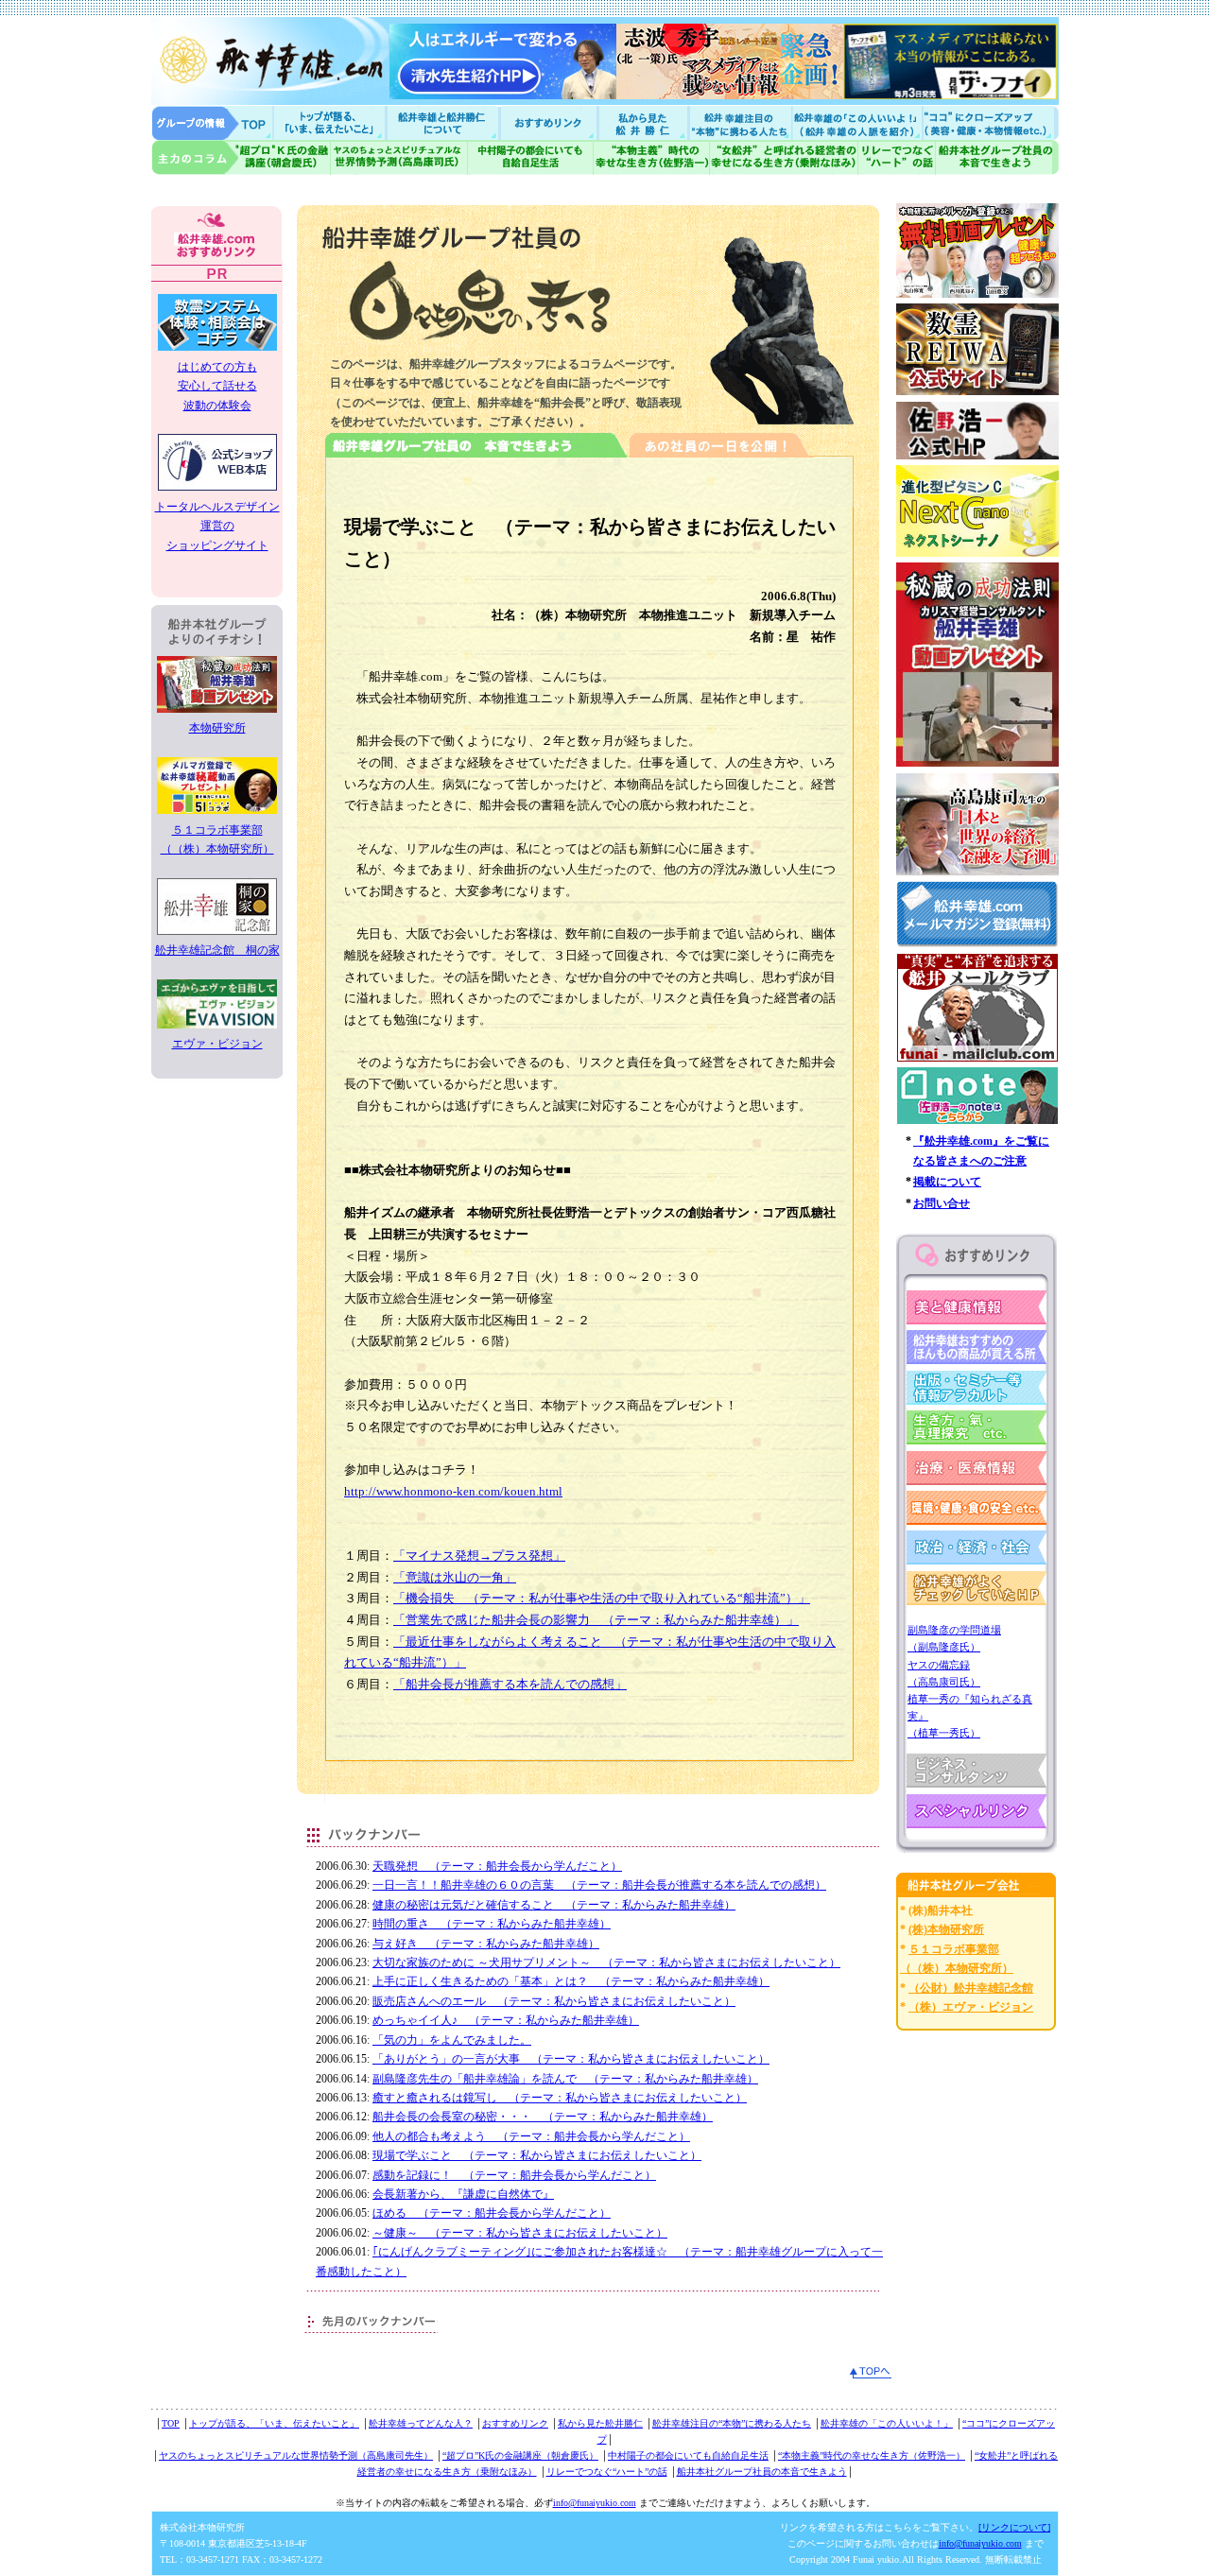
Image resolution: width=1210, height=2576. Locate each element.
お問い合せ (942, 1203)
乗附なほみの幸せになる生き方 (783, 157)
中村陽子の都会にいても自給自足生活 (531, 157)
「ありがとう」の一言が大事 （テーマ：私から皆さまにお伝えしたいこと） (571, 2059)
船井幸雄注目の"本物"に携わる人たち (738, 122)
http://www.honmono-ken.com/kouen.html (453, 1491)
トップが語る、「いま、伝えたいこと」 (274, 2423)
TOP (171, 2423)
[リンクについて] (1014, 2527)
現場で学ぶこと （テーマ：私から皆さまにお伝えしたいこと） (537, 2155)
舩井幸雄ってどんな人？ (421, 2423)
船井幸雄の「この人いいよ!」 (856, 122)
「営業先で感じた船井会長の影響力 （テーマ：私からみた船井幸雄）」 (596, 1620)
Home (213, 122)
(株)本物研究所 (946, 1929)
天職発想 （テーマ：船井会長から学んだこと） (497, 1866)
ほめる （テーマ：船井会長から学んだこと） (492, 2213)
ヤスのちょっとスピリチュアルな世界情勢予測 (399, 157)
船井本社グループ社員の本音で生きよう (762, 2472)
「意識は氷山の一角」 (455, 1577)
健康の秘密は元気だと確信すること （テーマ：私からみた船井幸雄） (554, 1905)
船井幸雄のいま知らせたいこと (331, 122)
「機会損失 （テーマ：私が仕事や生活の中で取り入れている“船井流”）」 (602, 1598)
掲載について (947, 1182)
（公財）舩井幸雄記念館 (971, 1988)
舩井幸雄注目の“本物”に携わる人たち (732, 2423)
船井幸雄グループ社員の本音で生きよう (997, 157)
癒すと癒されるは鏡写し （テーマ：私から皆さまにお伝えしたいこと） (560, 2098)
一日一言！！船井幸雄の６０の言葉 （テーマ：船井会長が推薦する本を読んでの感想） (599, 1885)
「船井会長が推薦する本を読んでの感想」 (510, 1684)
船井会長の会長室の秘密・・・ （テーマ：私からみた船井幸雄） (543, 2117)
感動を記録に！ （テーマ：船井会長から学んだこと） (514, 2175)
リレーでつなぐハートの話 (896, 157)
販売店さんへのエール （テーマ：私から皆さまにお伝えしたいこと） (554, 2001)
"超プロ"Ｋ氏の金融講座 (241, 157)
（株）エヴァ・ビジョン (971, 2007)
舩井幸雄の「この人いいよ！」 (887, 2423)
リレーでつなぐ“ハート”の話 (607, 2472)
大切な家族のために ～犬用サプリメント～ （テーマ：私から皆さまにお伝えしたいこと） (606, 1962)
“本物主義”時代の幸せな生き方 (651, 157)
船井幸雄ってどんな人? (444, 122)
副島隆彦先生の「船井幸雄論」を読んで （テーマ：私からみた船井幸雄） (565, 2079)
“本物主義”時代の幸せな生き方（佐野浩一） (872, 2455)
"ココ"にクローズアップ (990, 122)
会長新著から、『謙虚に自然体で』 (463, 2194)
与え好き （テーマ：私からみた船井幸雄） (486, 1944)
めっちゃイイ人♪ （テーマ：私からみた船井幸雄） (506, 2020)
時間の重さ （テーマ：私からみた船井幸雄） (492, 1924)
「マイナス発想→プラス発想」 (479, 1556)
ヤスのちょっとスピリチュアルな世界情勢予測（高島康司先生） (296, 2455)
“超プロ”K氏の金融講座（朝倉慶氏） (520, 2455)
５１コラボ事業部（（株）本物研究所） (217, 839)
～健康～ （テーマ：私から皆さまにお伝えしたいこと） (520, 2233)
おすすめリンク (550, 122)
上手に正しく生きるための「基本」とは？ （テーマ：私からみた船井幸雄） (571, 1981)
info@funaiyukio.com (595, 2503)
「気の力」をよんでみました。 (452, 2040)
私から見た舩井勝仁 (643, 122)
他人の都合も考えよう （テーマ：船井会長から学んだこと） (531, 2136)
